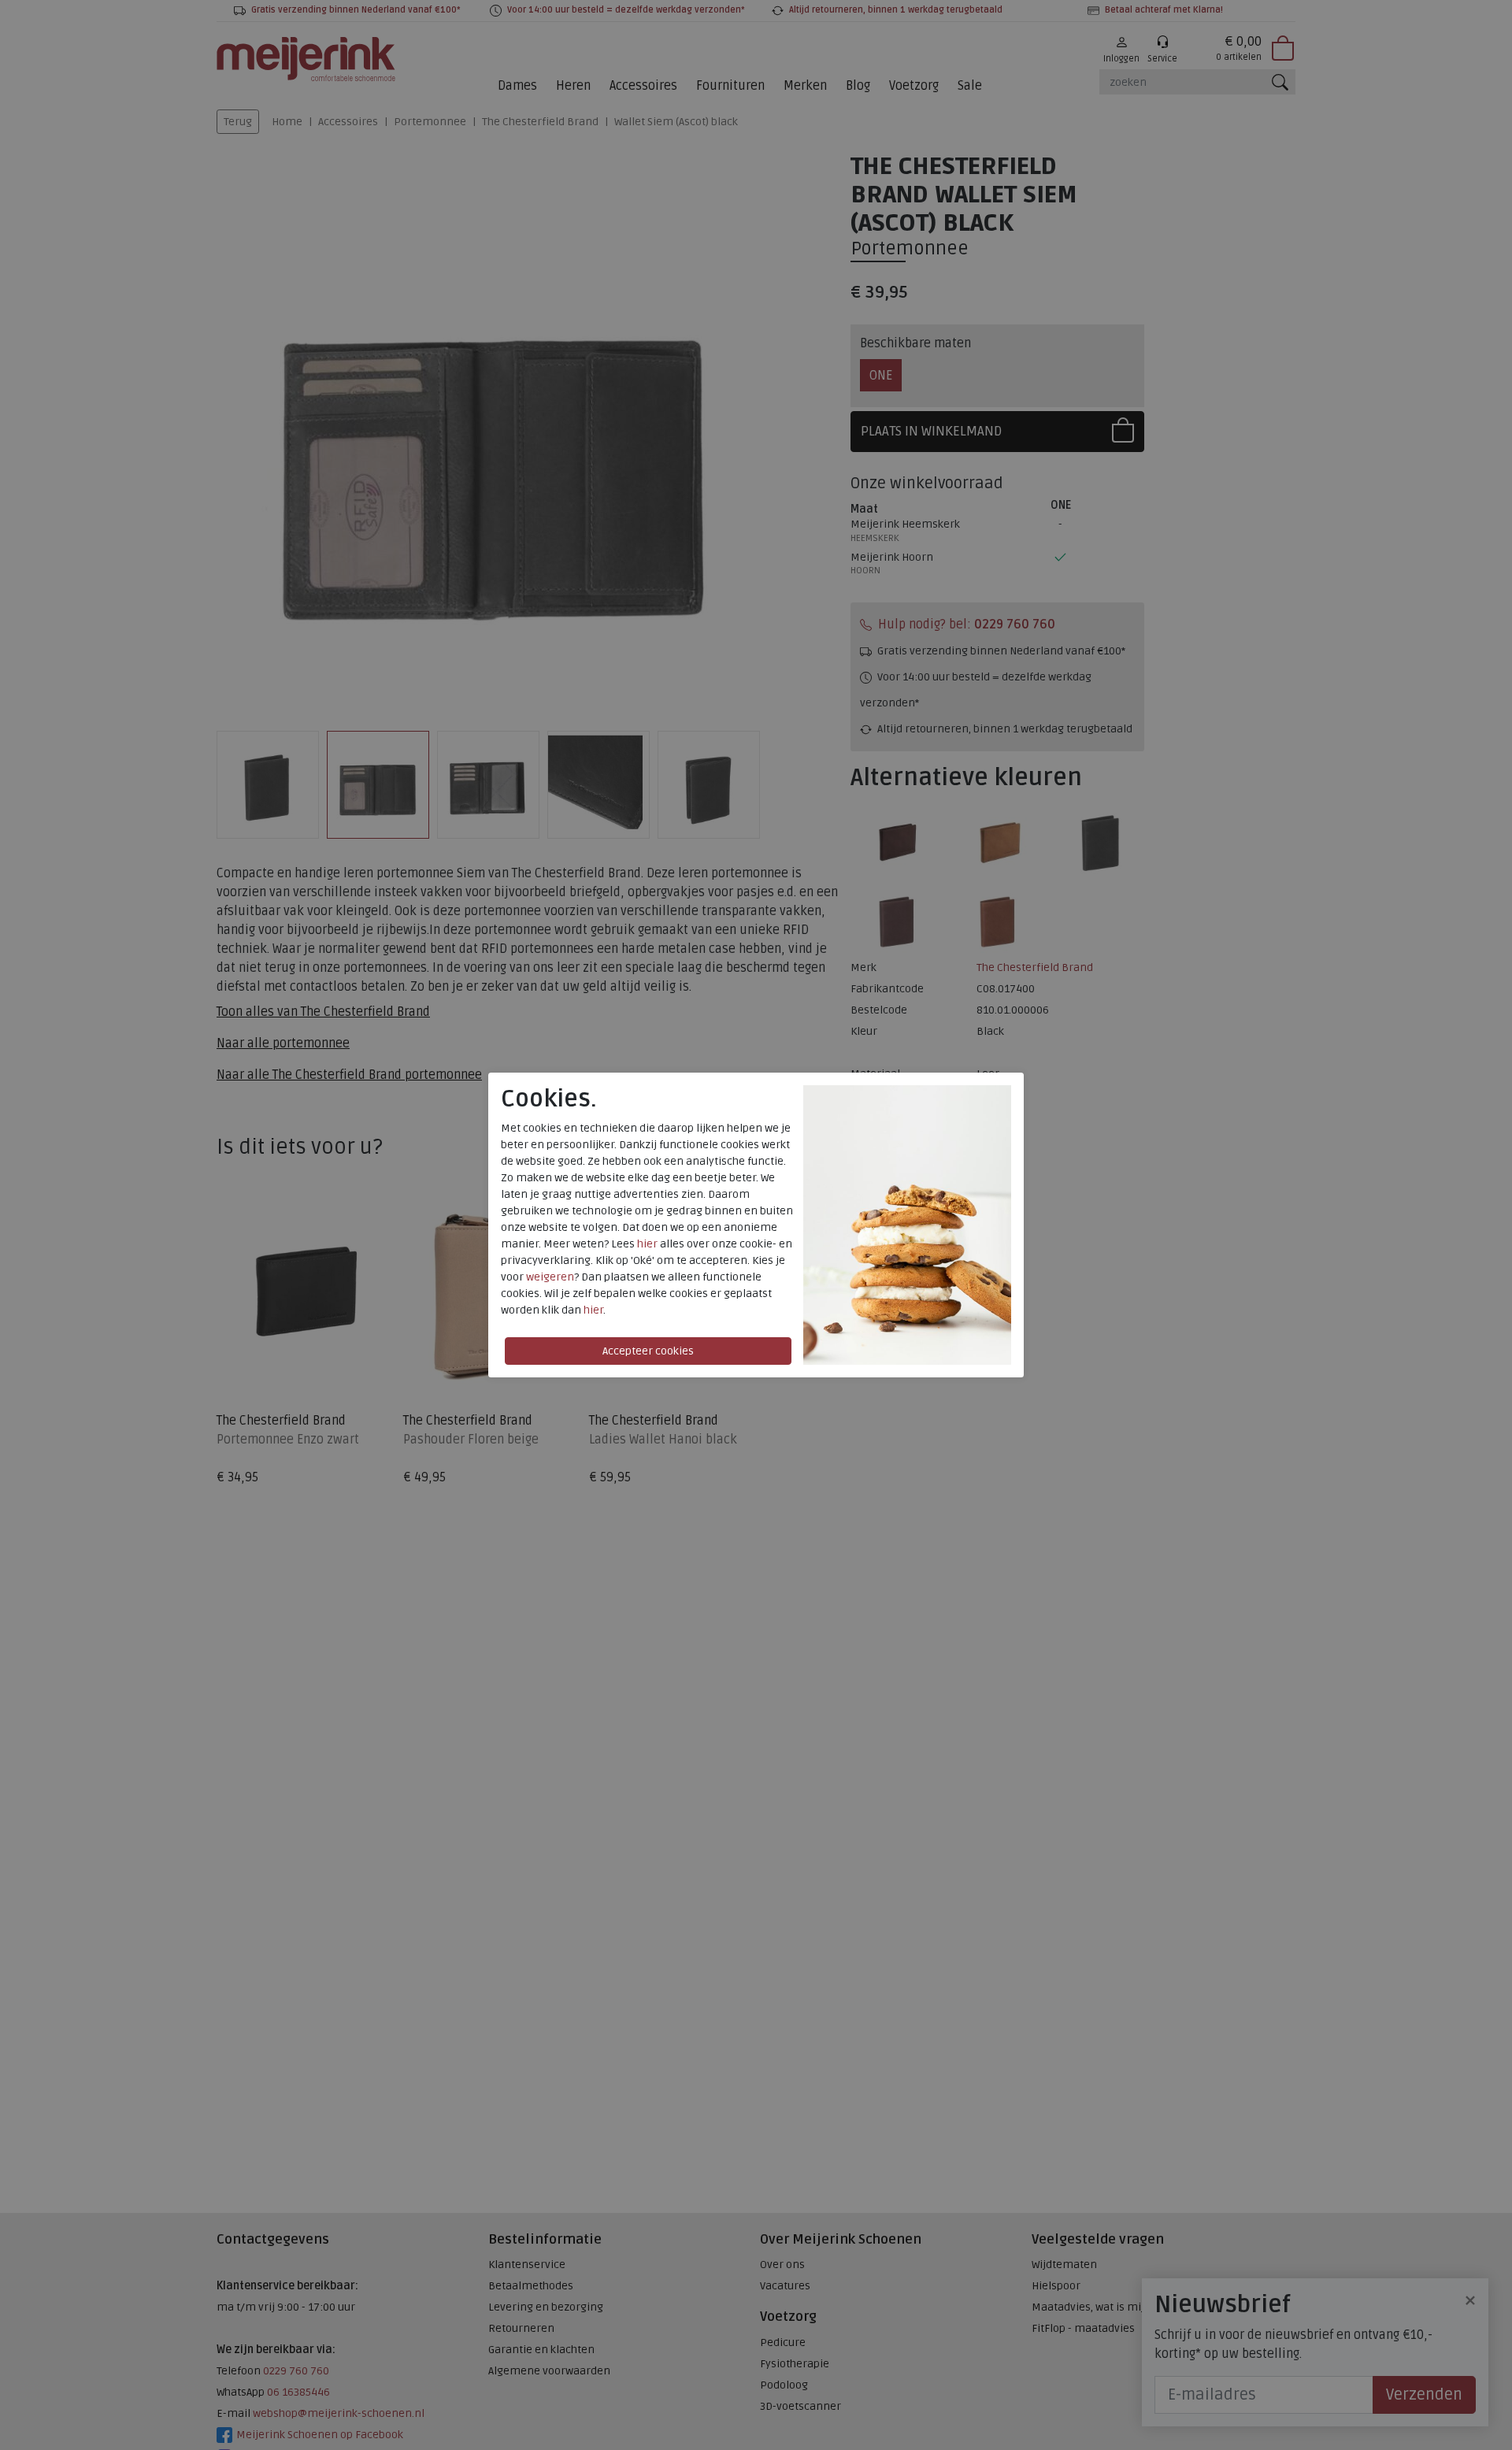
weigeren (550, 1277)
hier (647, 1244)
